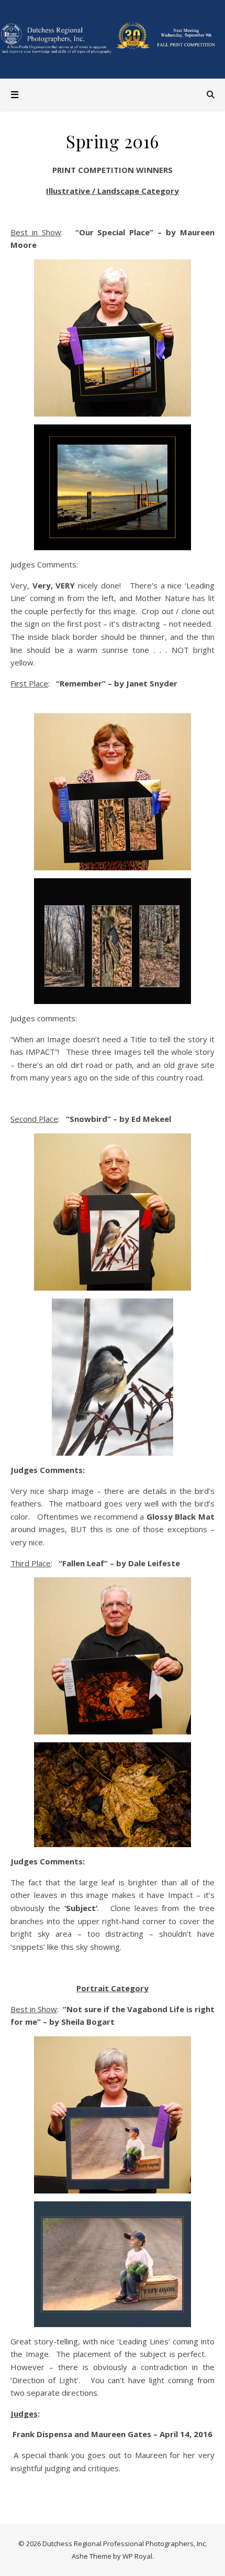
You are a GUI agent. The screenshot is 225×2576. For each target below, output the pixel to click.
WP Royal (137, 2556)
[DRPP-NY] (113, 39)
